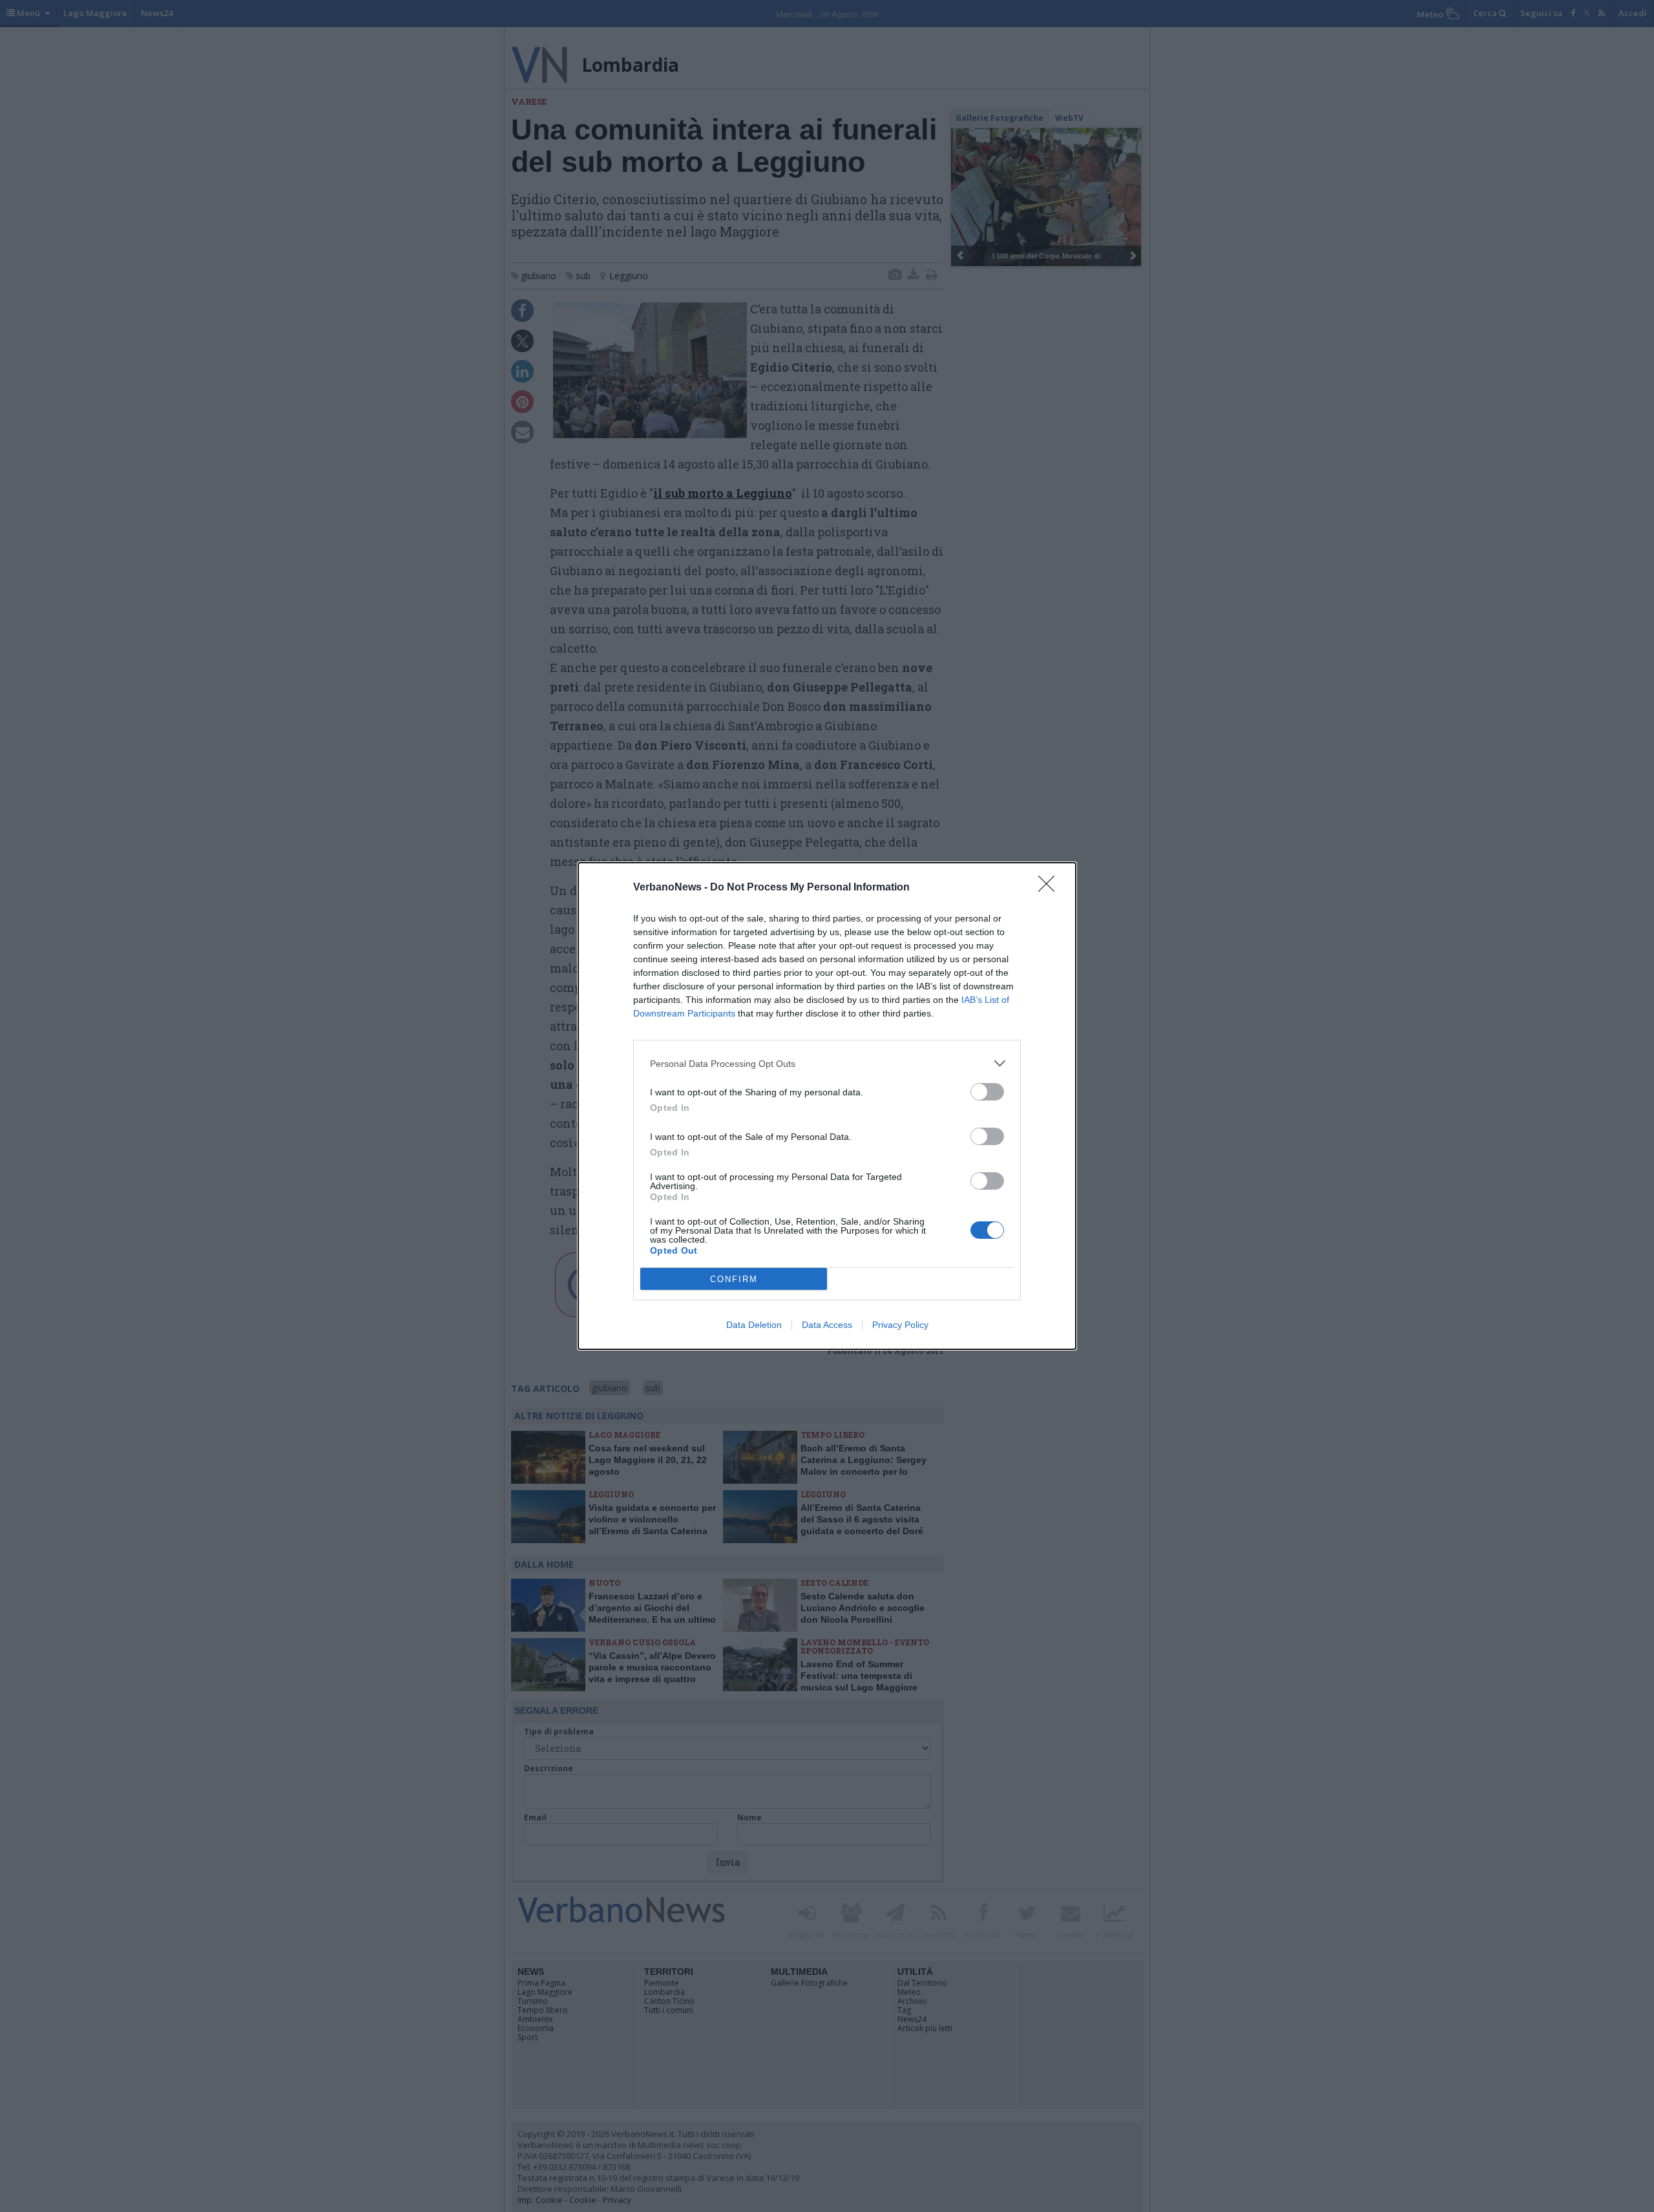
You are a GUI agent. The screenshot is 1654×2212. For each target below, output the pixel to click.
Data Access (827, 1325)
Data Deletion (754, 1325)
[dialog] (827, 1106)
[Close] (1051, 888)
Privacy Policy (900, 1325)
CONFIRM (734, 1279)
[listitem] (827, 1063)
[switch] (987, 1092)
